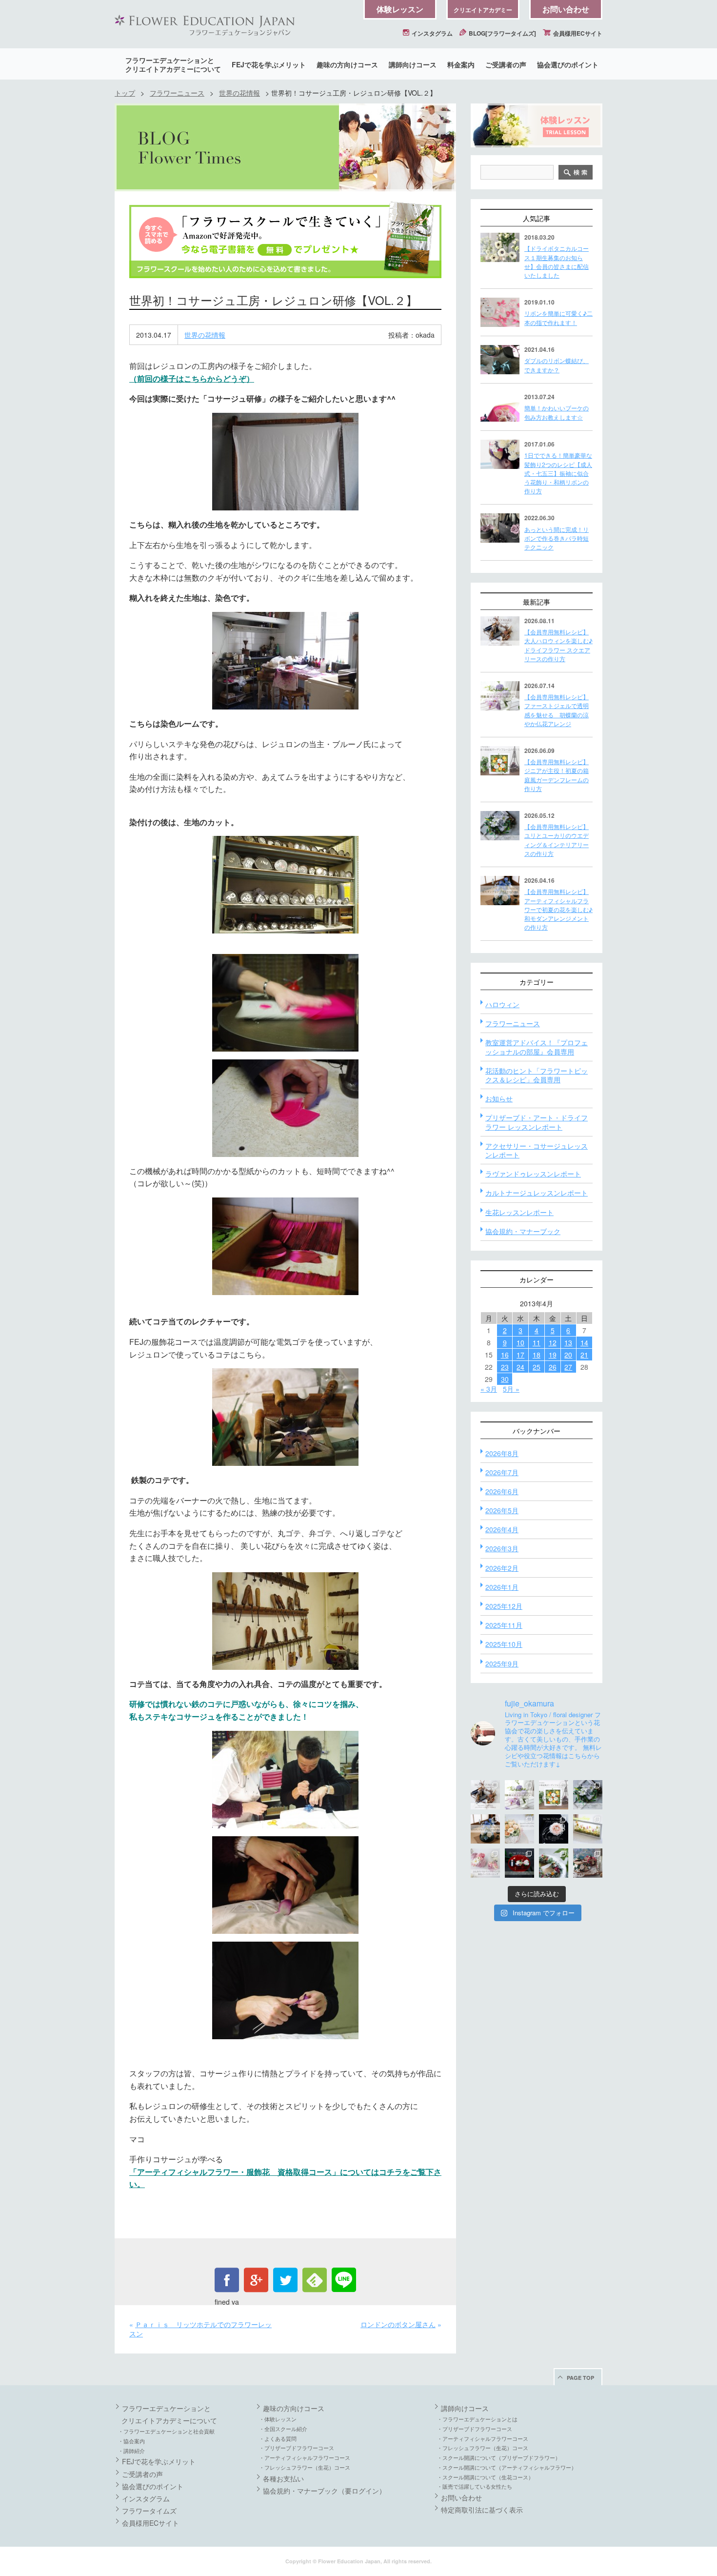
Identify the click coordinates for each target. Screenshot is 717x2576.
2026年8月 (502, 1453)
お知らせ (499, 1098)
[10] (285, 1780)
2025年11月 (504, 1625)
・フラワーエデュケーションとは (477, 2419)
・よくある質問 (278, 2438)
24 (520, 1367)
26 (553, 1367)
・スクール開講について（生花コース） (485, 2477)
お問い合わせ (566, 9)
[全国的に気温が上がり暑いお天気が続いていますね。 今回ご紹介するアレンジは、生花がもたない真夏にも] (519, 1795)
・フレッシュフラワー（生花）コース (305, 2467)
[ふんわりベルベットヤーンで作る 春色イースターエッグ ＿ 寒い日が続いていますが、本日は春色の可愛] (485, 1863)
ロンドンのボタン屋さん (398, 2324)
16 (505, 1355)
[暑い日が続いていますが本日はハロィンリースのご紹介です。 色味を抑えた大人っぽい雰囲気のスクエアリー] (485, 1795)
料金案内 (461, 64)
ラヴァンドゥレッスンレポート (533, 1174)
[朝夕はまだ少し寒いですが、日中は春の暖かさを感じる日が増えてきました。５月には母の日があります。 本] (519, 1829)
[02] (285, 661)
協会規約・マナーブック (523, 1231)
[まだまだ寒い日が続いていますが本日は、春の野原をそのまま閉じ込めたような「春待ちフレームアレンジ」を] (588, 1829)
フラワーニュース (177, 93)
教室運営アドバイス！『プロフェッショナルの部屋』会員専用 (537, 1047)
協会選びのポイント (568, 64)
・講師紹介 (131, 2451)
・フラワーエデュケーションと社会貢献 (166, 2431)
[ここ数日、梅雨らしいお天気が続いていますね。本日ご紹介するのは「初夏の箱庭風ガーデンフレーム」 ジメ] (554, 1795)
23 (505, 1367)
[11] (285, 1885)
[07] (285, 1246)
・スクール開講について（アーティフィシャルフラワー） (507, 2467)
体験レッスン (400, 9)
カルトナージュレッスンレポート (537, 1193)
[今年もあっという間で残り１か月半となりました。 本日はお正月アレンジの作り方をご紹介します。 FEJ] (519, 1863)
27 (568, 1367)
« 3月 (489, 1389)
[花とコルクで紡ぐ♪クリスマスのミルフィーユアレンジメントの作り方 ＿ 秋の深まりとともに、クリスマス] (588, 1863)
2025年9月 (502, 1663)
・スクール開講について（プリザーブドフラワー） (499, 2457)
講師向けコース (413, 64)
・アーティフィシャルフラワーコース (305, 2457)
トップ (125, 93)
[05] (285, 1003)
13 (568, 1342)
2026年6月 (502, 1491)
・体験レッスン (278, 2419)
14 (584, 1342)
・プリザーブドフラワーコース (297, 2448)
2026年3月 (502, 1548)
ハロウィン (502, 1004)
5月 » (511, 1389)
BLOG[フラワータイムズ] (502, 33)
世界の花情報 (239, 93)
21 (584, 1355)
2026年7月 (502, 1472)
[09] (285, 1621)
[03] (285, 885)
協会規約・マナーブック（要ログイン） (324, 2491)
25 (537, 1367)
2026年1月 (502, 1587)
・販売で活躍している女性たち (475, 2486)
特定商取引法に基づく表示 (482, 2510)
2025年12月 (504, 1606)
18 (537, 1355)
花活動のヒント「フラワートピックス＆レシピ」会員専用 (537, 1075)
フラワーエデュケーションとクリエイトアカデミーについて (173, 64)
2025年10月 (504, 1644)
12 (553, 1342)
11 (537, 1342)
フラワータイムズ (149, 2511)
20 (568, 1355)
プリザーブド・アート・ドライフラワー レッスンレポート (537, 1122)
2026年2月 (502, 1568)
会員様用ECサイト (577, 33)
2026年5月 (502, 1510)
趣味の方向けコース (347, 64)
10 (520, 1342)
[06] (285, 1108)
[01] (285, 462)
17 (520, 1355)
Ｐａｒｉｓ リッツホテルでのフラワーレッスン (200, 2329)
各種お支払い (283, 2478)
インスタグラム (431, 33)
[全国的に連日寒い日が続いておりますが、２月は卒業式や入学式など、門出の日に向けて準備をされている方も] (554, 1829)
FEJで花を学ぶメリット (269, 64)
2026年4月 (502, 1529)
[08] (285, 1417)
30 (505, 1379)
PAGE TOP (580, 2378)
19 (553, 1355)
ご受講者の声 (506, 64)
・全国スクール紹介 (283, 2429)
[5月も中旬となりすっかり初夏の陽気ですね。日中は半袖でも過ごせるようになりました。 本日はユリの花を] (588, 1795)
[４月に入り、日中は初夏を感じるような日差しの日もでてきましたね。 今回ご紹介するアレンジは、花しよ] (485, 1829)
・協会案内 (131, 2441)
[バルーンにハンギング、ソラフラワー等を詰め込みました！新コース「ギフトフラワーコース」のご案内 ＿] (554, 1863)
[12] (285, 1990)
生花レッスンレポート (519, 1212)
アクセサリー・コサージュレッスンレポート (537, 1150)
